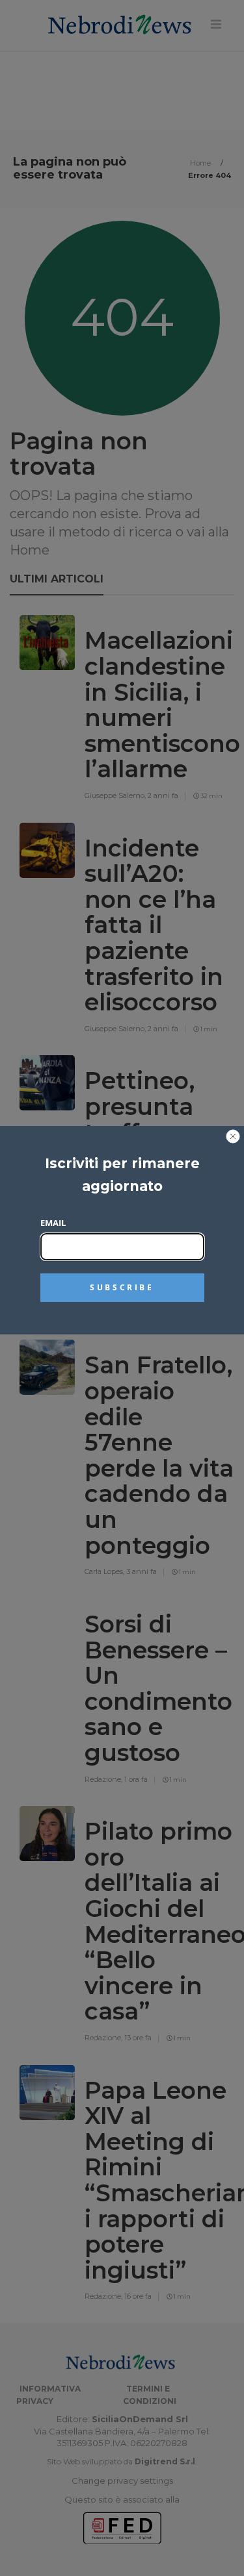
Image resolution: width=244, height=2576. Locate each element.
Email (53, 1223)
